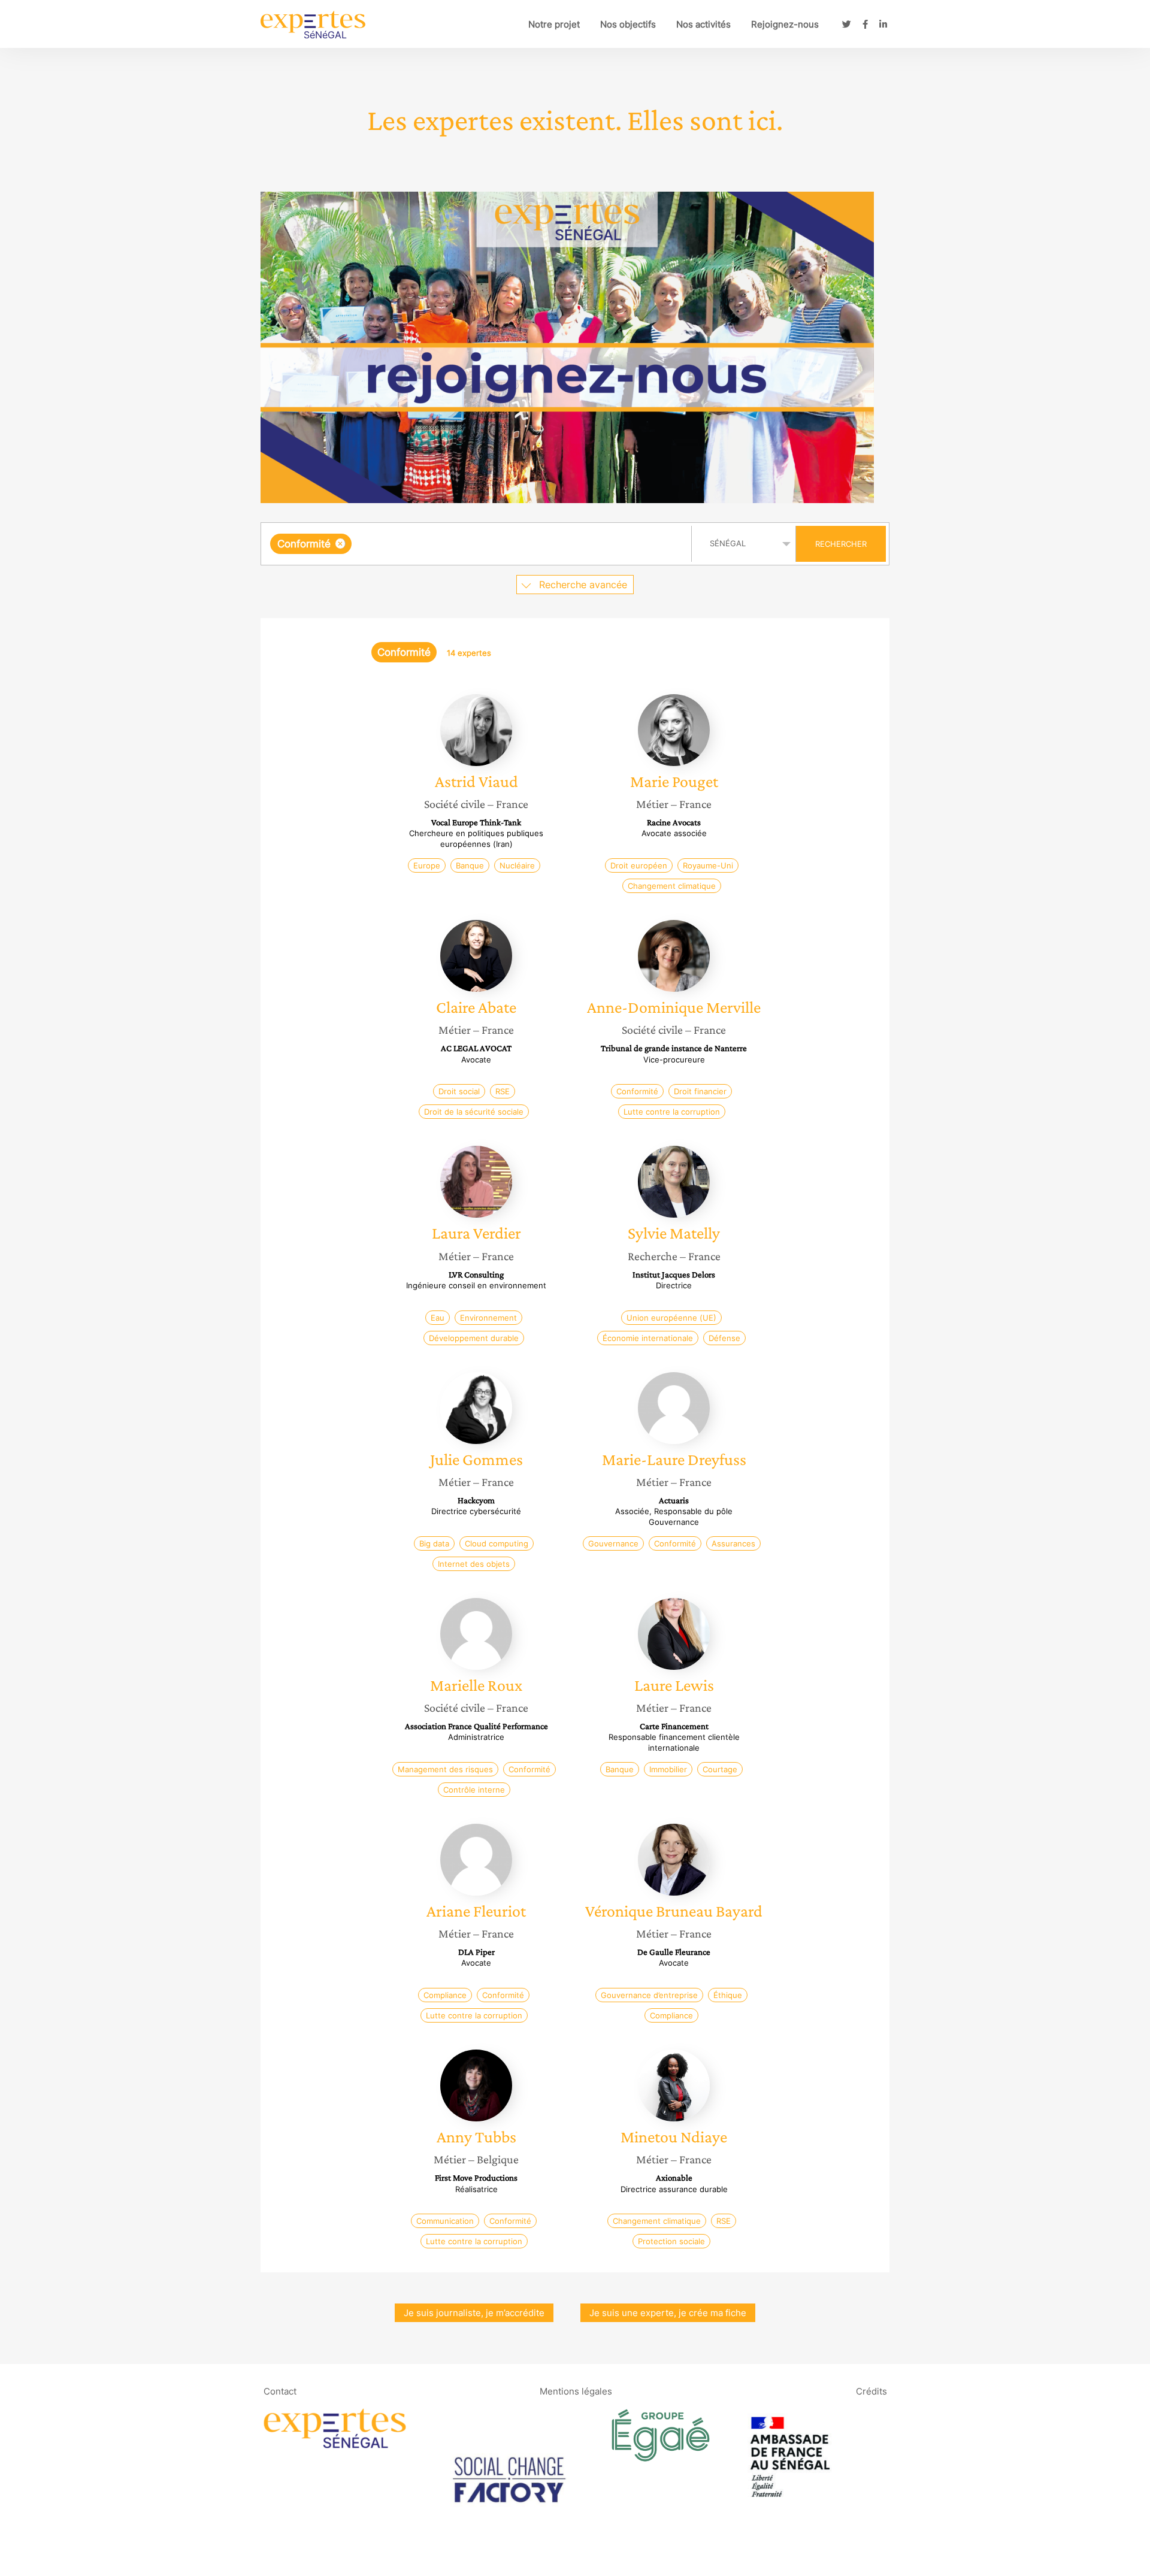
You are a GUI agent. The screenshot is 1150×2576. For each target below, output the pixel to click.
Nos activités (703, 24)
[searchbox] (474, 544)
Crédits (871, 2391)
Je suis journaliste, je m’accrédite (474, 2313)
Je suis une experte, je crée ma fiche (668, 2313)
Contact (280, 2391)
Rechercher (841, 544)
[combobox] (478, 544)
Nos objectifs (628, 24)
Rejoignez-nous (785, 24)
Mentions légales (576, 2391)
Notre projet (554, 24)
